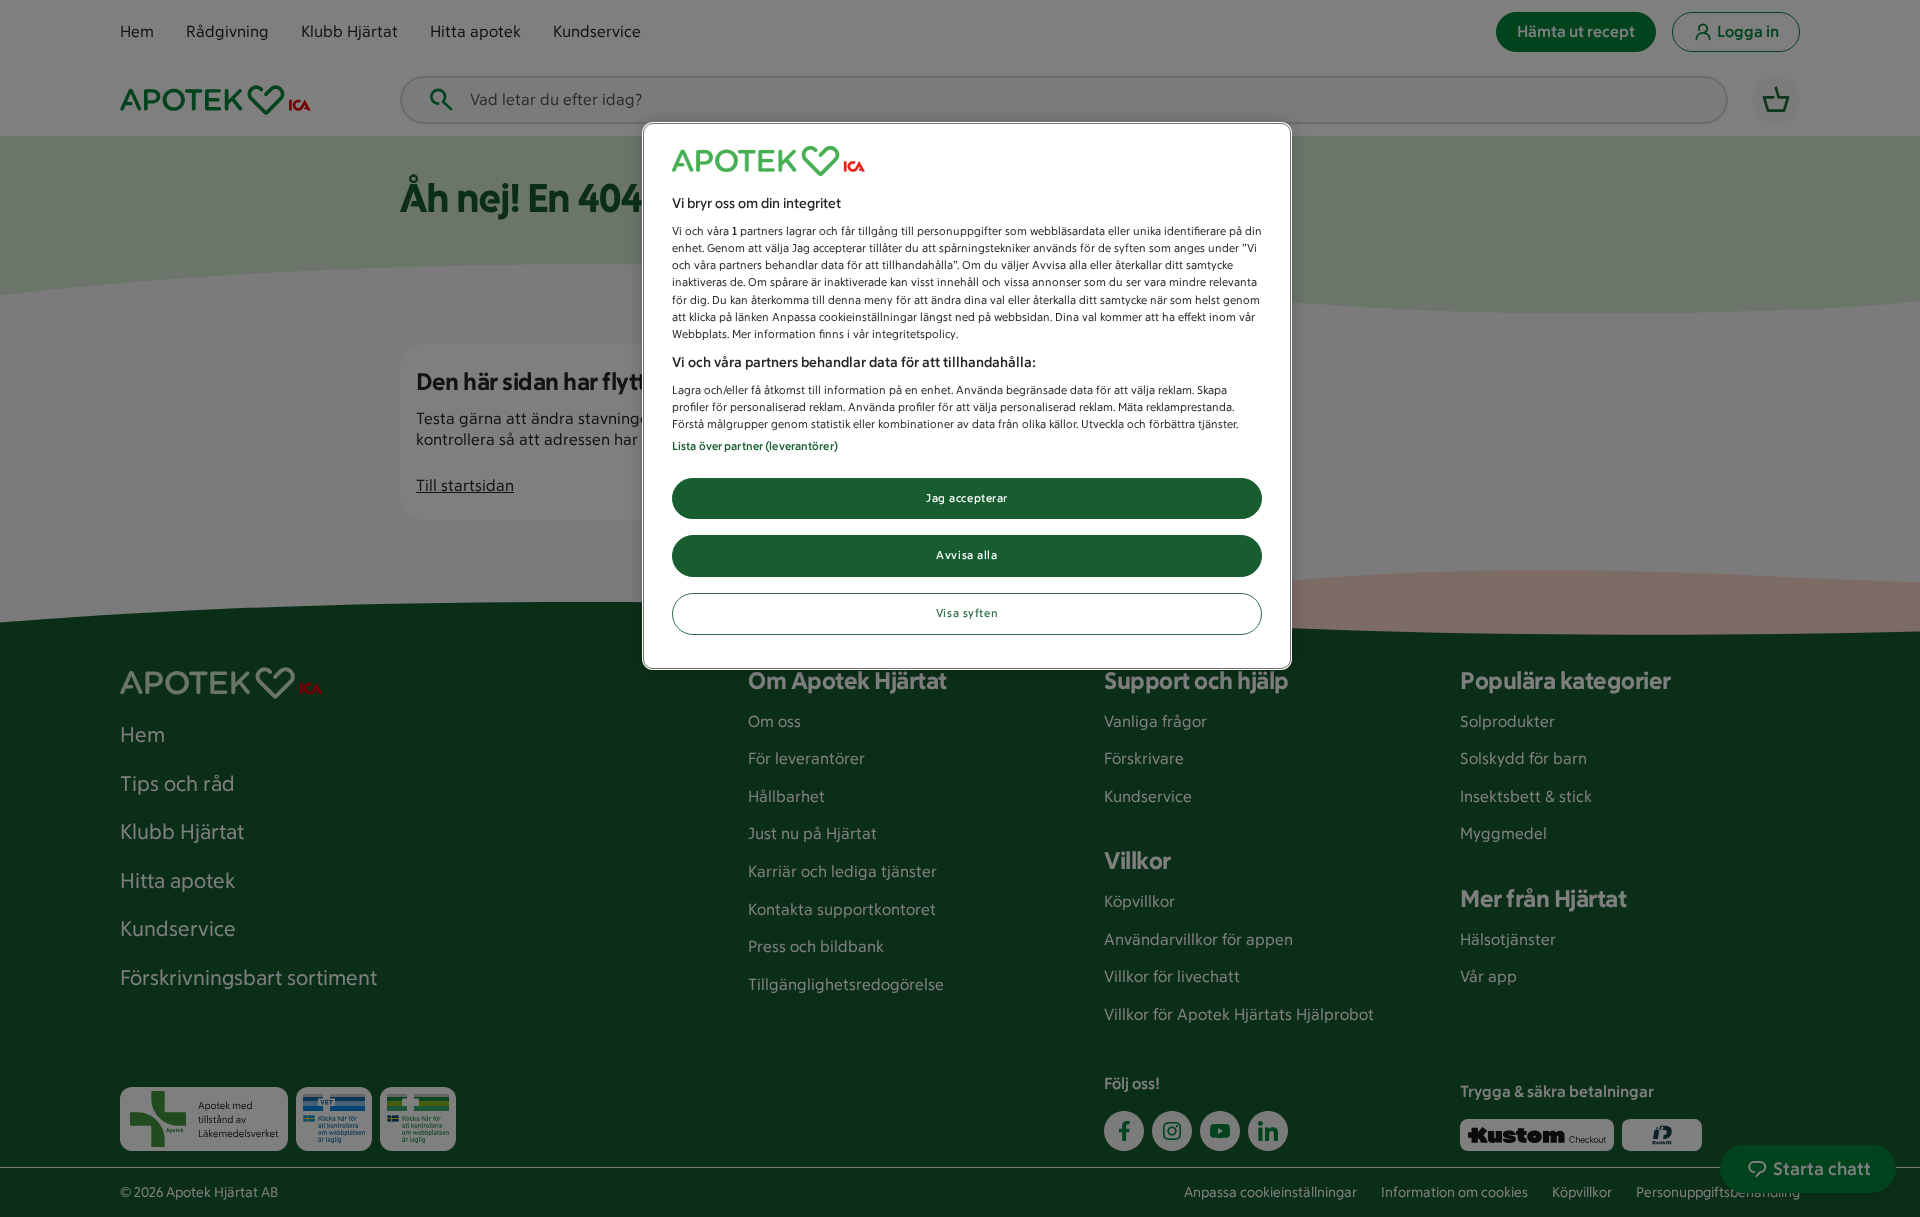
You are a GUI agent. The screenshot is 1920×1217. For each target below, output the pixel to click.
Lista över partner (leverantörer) (755, 446)
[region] (967, 396)
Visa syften (967, 613)
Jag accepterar (967, 498)
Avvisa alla (966, 555)
